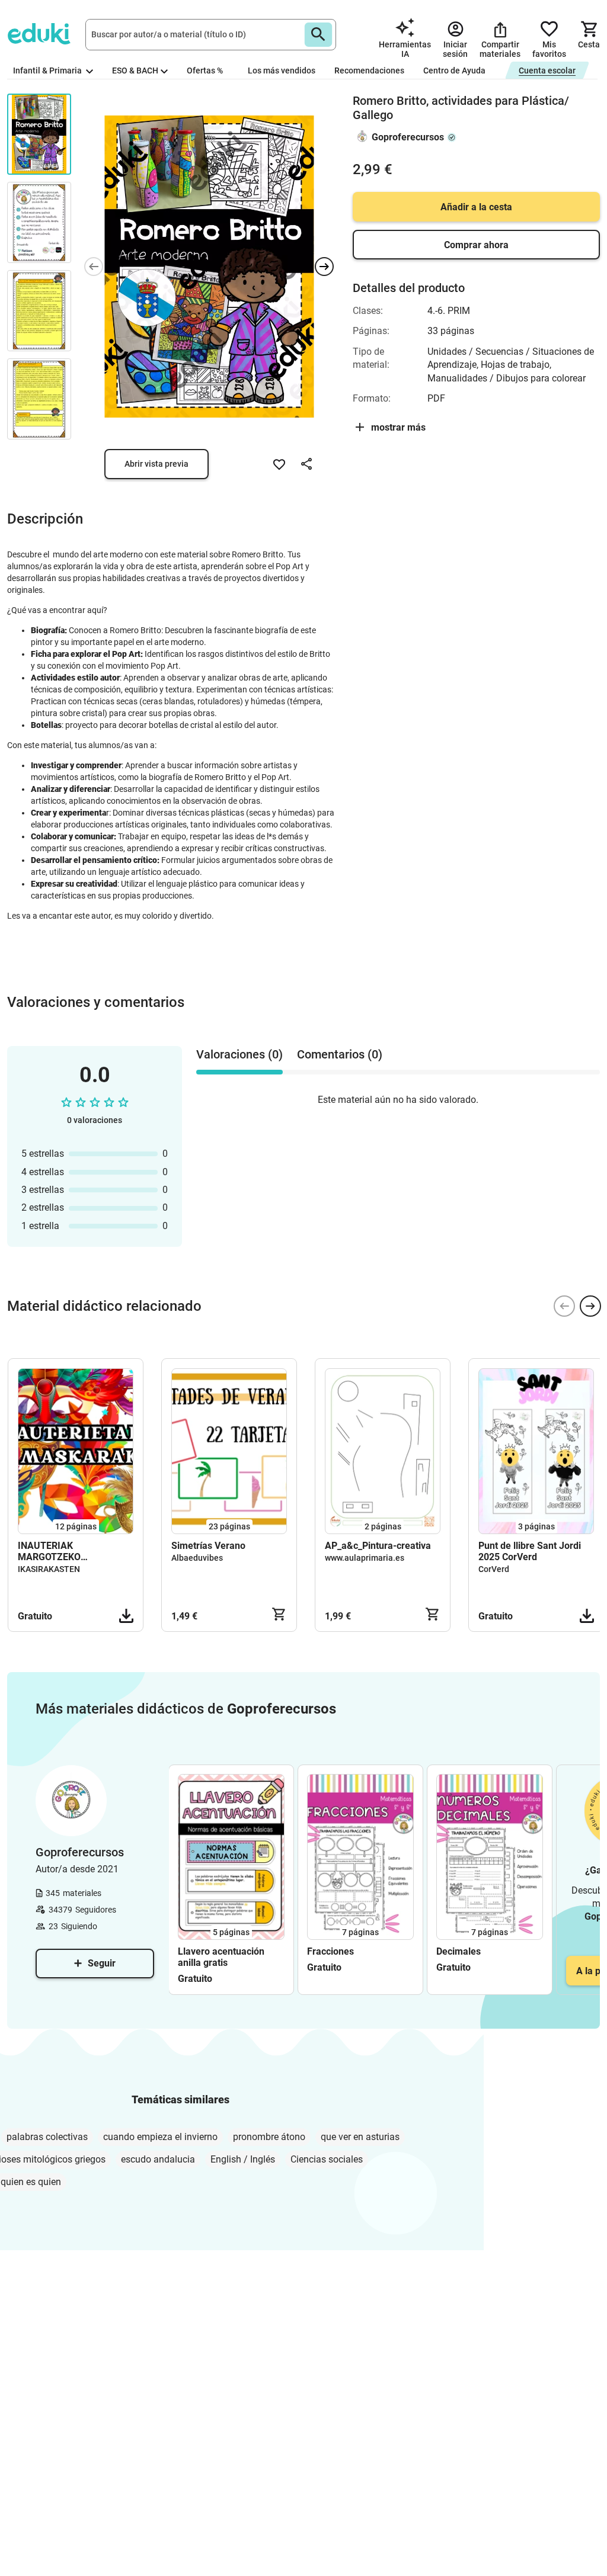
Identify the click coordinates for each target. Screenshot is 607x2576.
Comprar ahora (476, 245)
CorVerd (494, 1569)
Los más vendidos (282, 70)
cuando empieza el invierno (160, 2137)
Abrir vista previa (156, 464)
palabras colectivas (47, 2137)
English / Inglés (243, 2159)
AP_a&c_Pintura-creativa (378, 1546)
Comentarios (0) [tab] (340, 1054)
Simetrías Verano (208, 1546)
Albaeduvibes (197, 1558)
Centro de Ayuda (454, 70)
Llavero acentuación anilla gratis (221, 1957)
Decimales (459, 1951)
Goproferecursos (408, 137)
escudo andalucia (158, 2159)
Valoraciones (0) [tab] (239, 1054)
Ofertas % (205, 70)
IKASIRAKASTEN (49, 1569)
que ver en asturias (360, 2137)
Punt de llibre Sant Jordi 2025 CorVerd (530, 1551)
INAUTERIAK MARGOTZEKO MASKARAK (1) (51, 1551)
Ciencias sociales (327, 2159)
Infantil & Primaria (48, 70)
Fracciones (330, 1951)
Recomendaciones (369, 70)
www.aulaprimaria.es (365, 1558)
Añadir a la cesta (476, 207)
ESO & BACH (135, 70)
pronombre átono (269, 2137)
